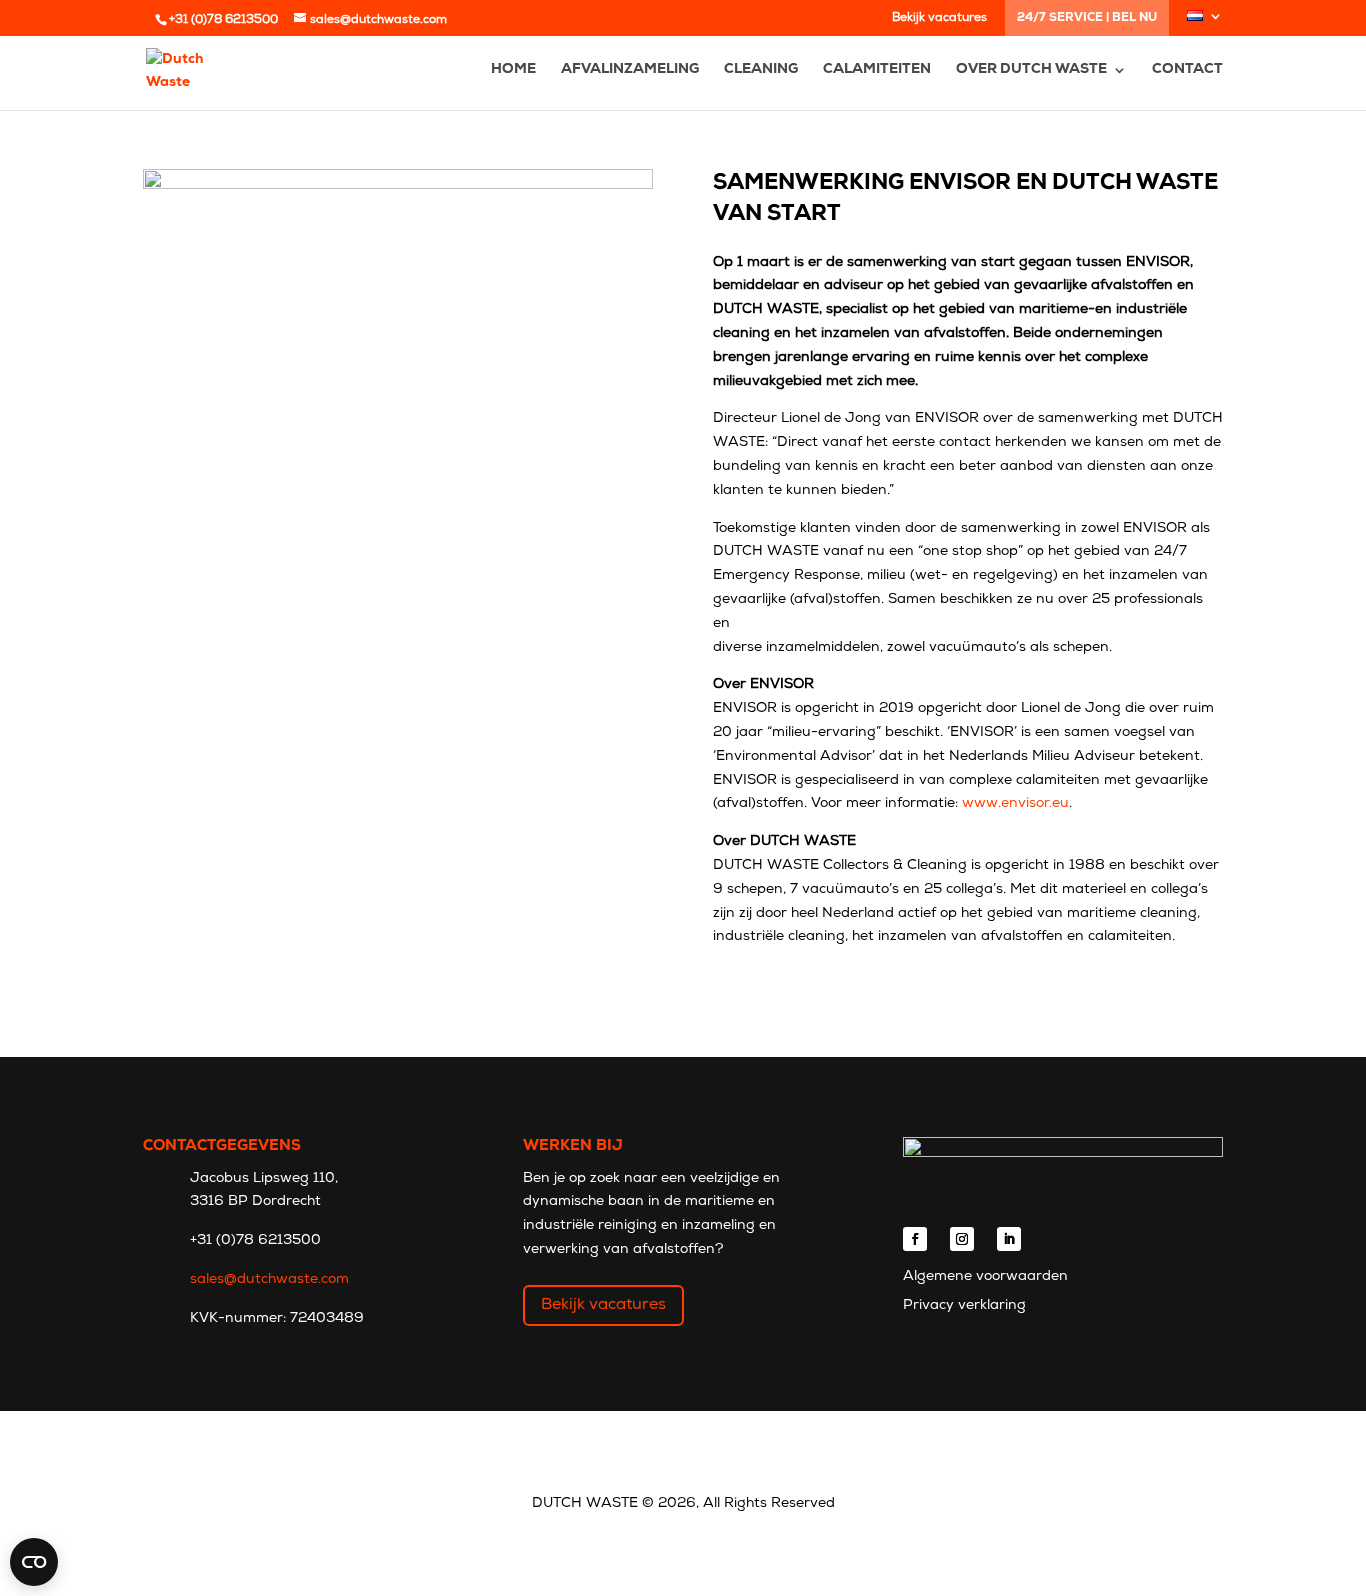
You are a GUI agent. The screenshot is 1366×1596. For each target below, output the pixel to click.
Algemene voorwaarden (985, 1276)
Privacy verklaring (964, 1305)
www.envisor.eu (1015, 803)
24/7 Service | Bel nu (1087, 18)
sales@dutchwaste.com (269, 1279)
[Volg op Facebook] (915, 1239)
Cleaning (761, 70)
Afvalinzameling (630, 70)
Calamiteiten (877, 70)
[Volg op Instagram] (962, 1239)
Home (513, 70)
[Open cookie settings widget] (34, 1562)
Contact (1187, 70)
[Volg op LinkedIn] (1009, 1239)
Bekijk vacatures (939, 18)
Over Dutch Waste (1031, 70)
